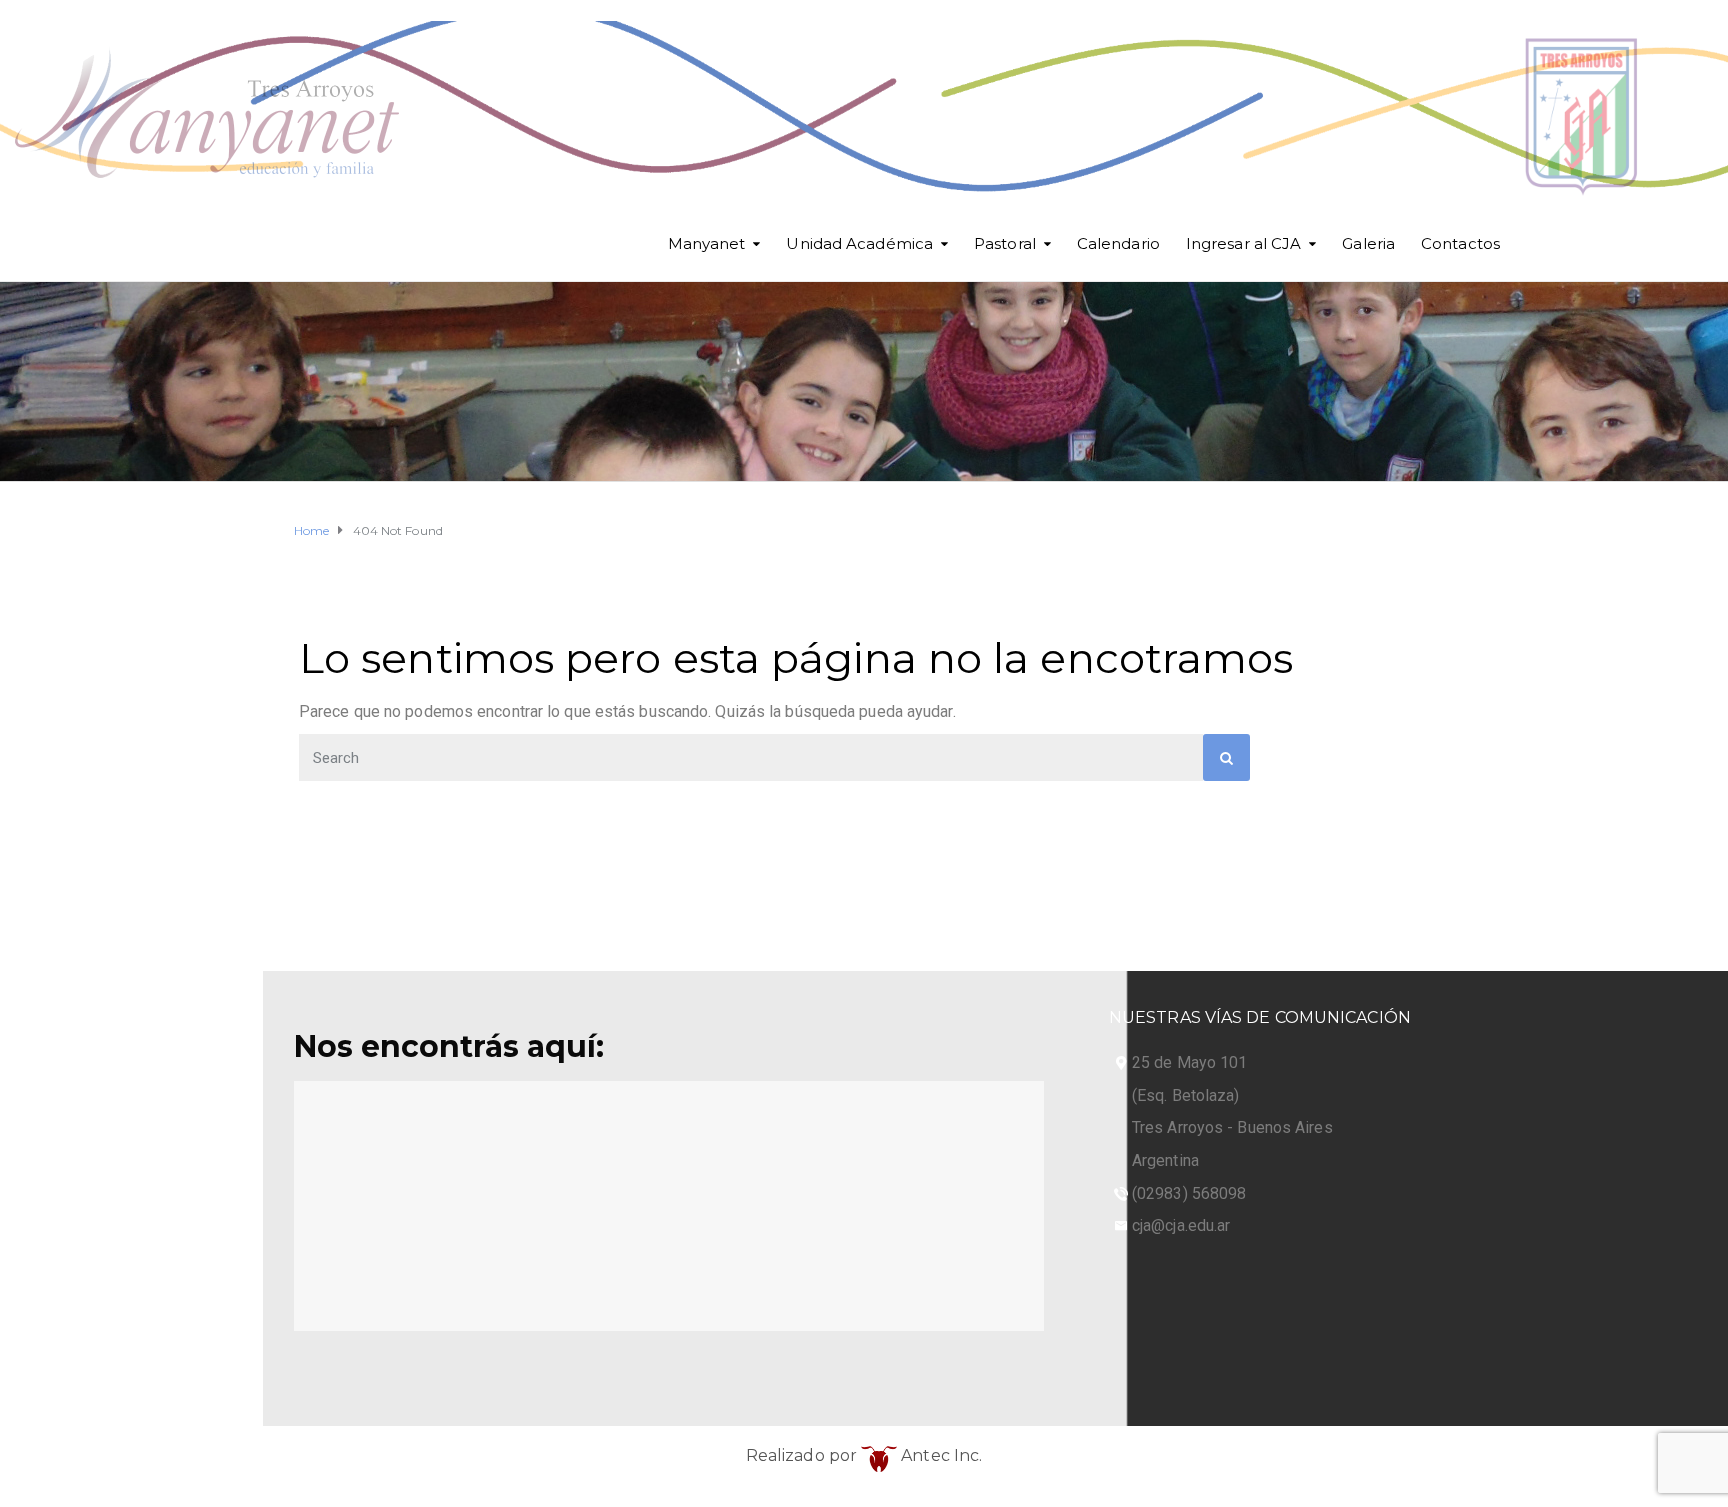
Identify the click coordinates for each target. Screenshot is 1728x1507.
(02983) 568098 (1189, 1193)
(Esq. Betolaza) (1186, 1095)
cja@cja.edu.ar (1181, 1225)
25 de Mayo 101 (1189, 1062)
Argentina (1165, 1160)
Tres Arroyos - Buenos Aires (1232, 1127)
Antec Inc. (939, 1455)
